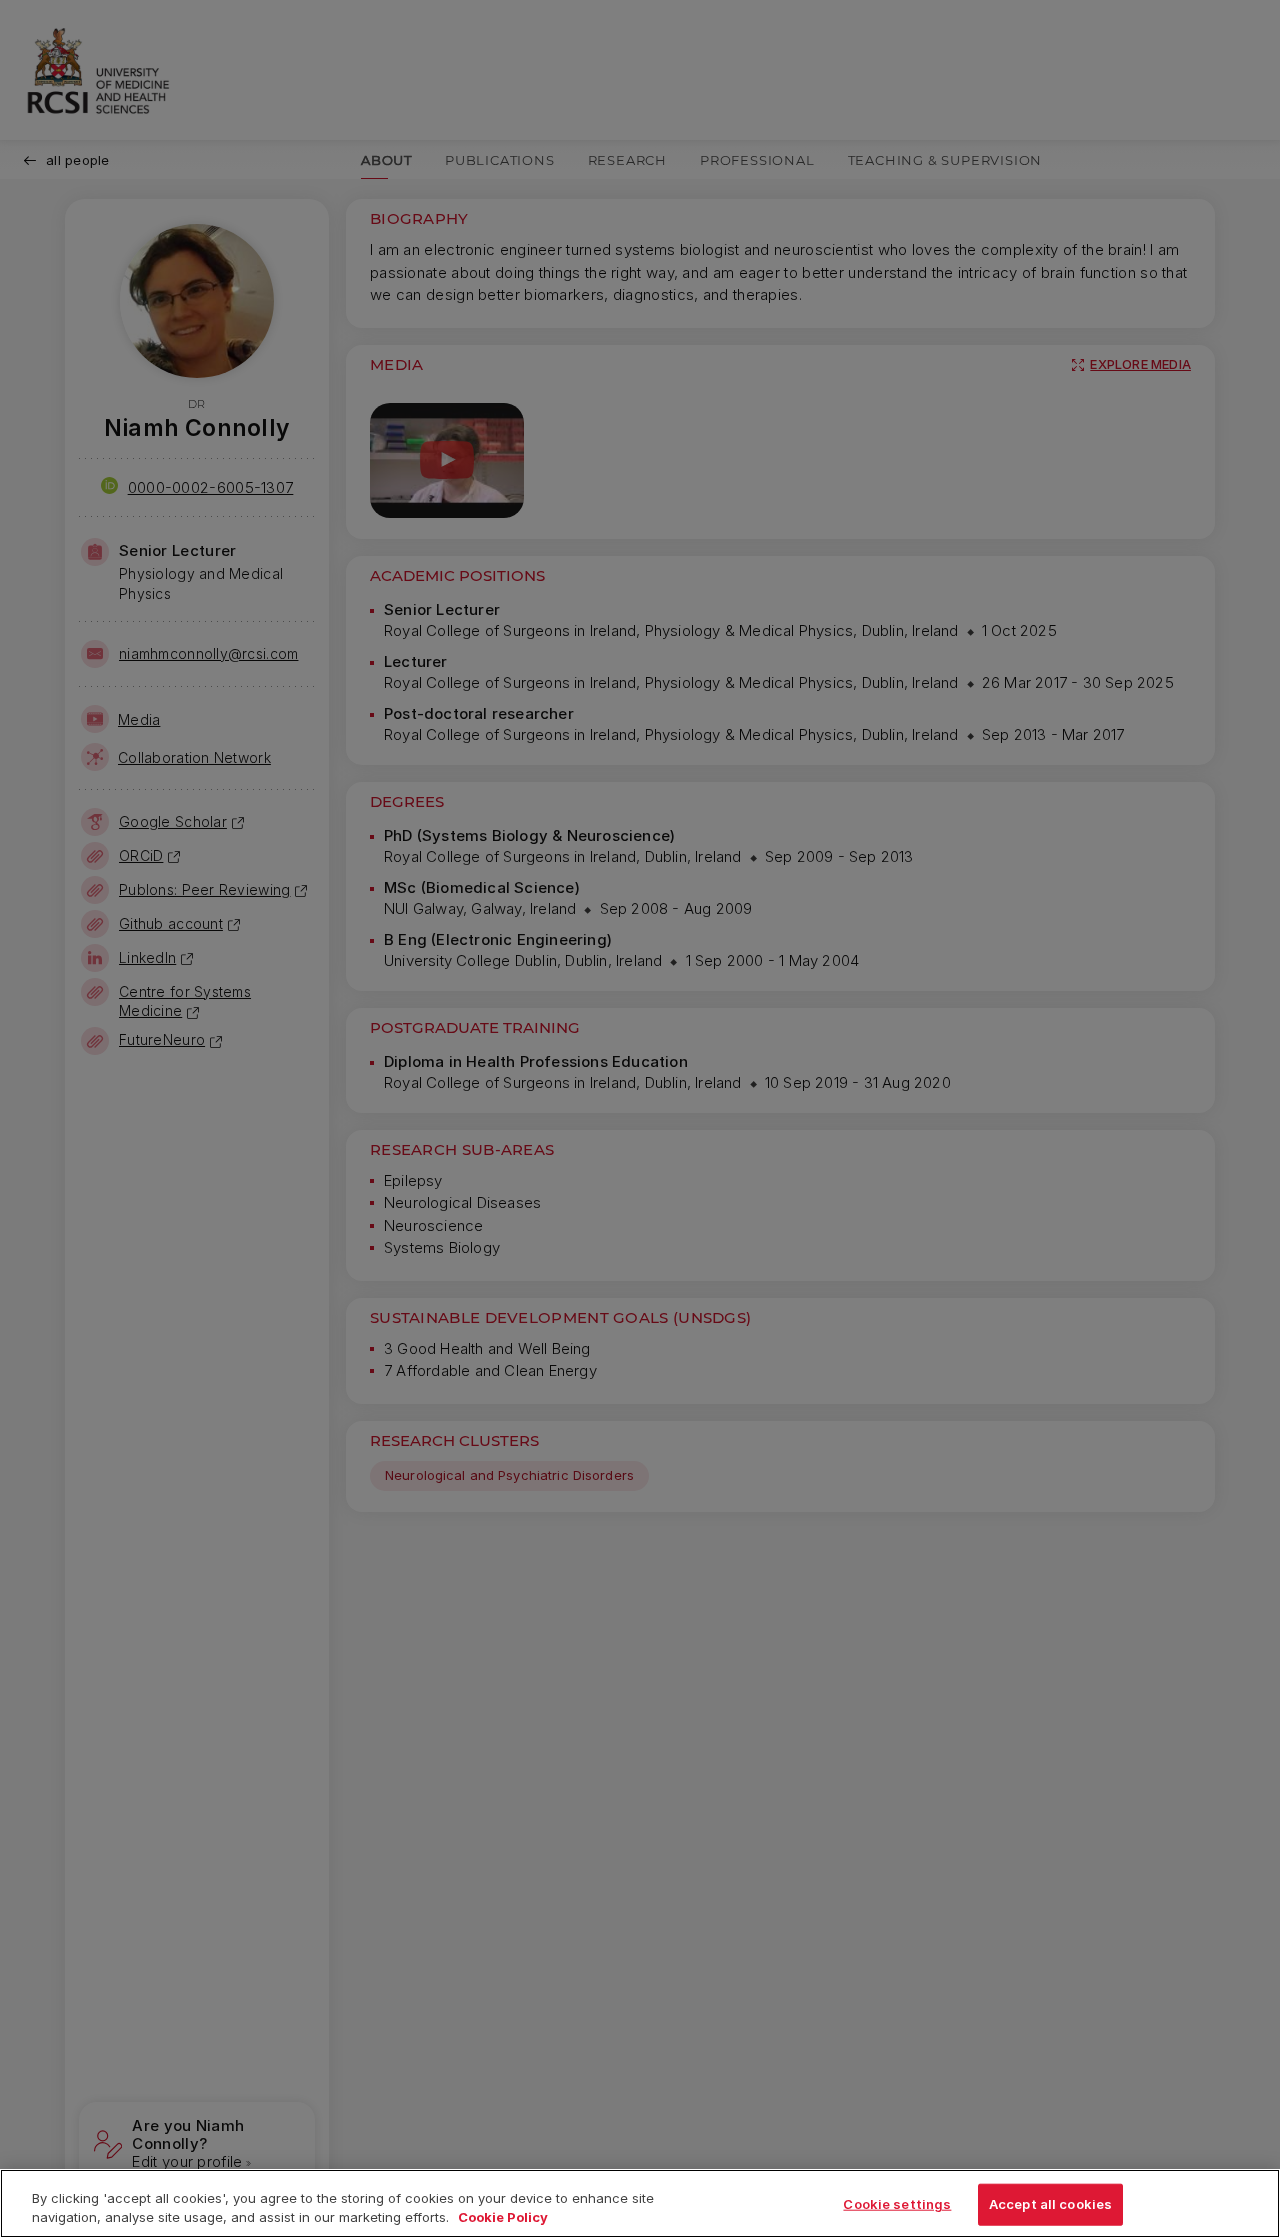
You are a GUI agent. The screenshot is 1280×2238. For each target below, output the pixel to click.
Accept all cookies (1050, 2204)
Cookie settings (897, 2204)
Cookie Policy (503, 2217)
